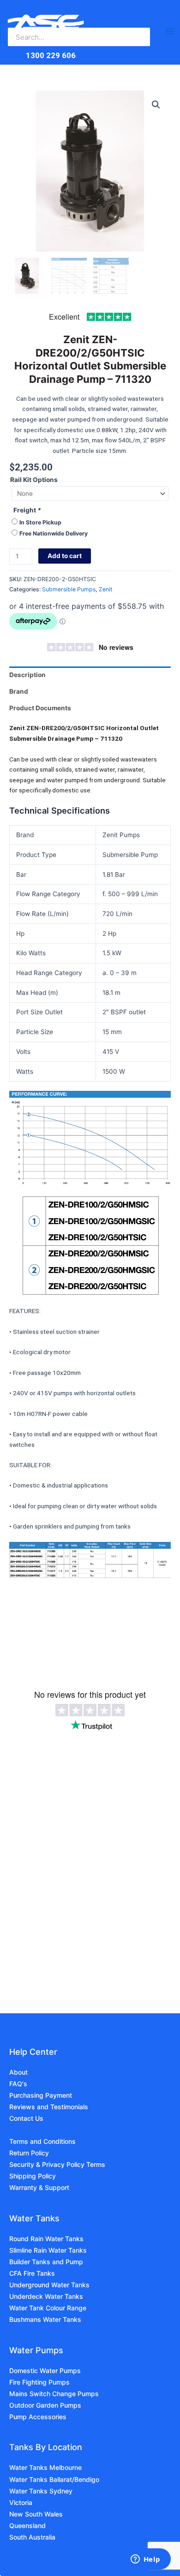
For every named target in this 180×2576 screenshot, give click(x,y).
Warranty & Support (39, 2187)
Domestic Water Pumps (45, 2371)
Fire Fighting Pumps (39, 2382)
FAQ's (18, 2084)
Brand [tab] (19, 691)
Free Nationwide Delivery (54, 533)
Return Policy (29, 2153)
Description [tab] (27, 675)
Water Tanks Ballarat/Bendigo (54, 2479)
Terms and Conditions (42, 2141)
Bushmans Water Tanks (45, 2319)
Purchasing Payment (41, 2095)
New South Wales (36, 2514)
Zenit (105, 589)
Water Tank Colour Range (48, 2308)
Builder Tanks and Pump (46, 2262)
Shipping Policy (33, 2176)
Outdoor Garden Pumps (45, 2405)
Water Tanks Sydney (41, 2491)
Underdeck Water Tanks (46, 2296)
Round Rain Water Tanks (46, 2239)
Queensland (27, 2525)
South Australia (32, 2537)
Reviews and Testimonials (49, 2107)
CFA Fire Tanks (32, 2273)
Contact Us (26, 2118)
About (18, 2072)
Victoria (21, 2502)
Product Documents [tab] (40, 708)
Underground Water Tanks (49, 2285)
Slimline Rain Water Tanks (48, 2250)
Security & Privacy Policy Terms (57, 2164)
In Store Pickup (40, 522)
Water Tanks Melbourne (45, 2467)
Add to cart (65, 556)
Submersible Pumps (69, 589)
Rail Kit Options (34, 480)
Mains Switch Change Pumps (54, 2394)
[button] (156, 105)
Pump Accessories (38, 2417)
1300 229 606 (51, 55)
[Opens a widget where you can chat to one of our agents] (145, 2560)
